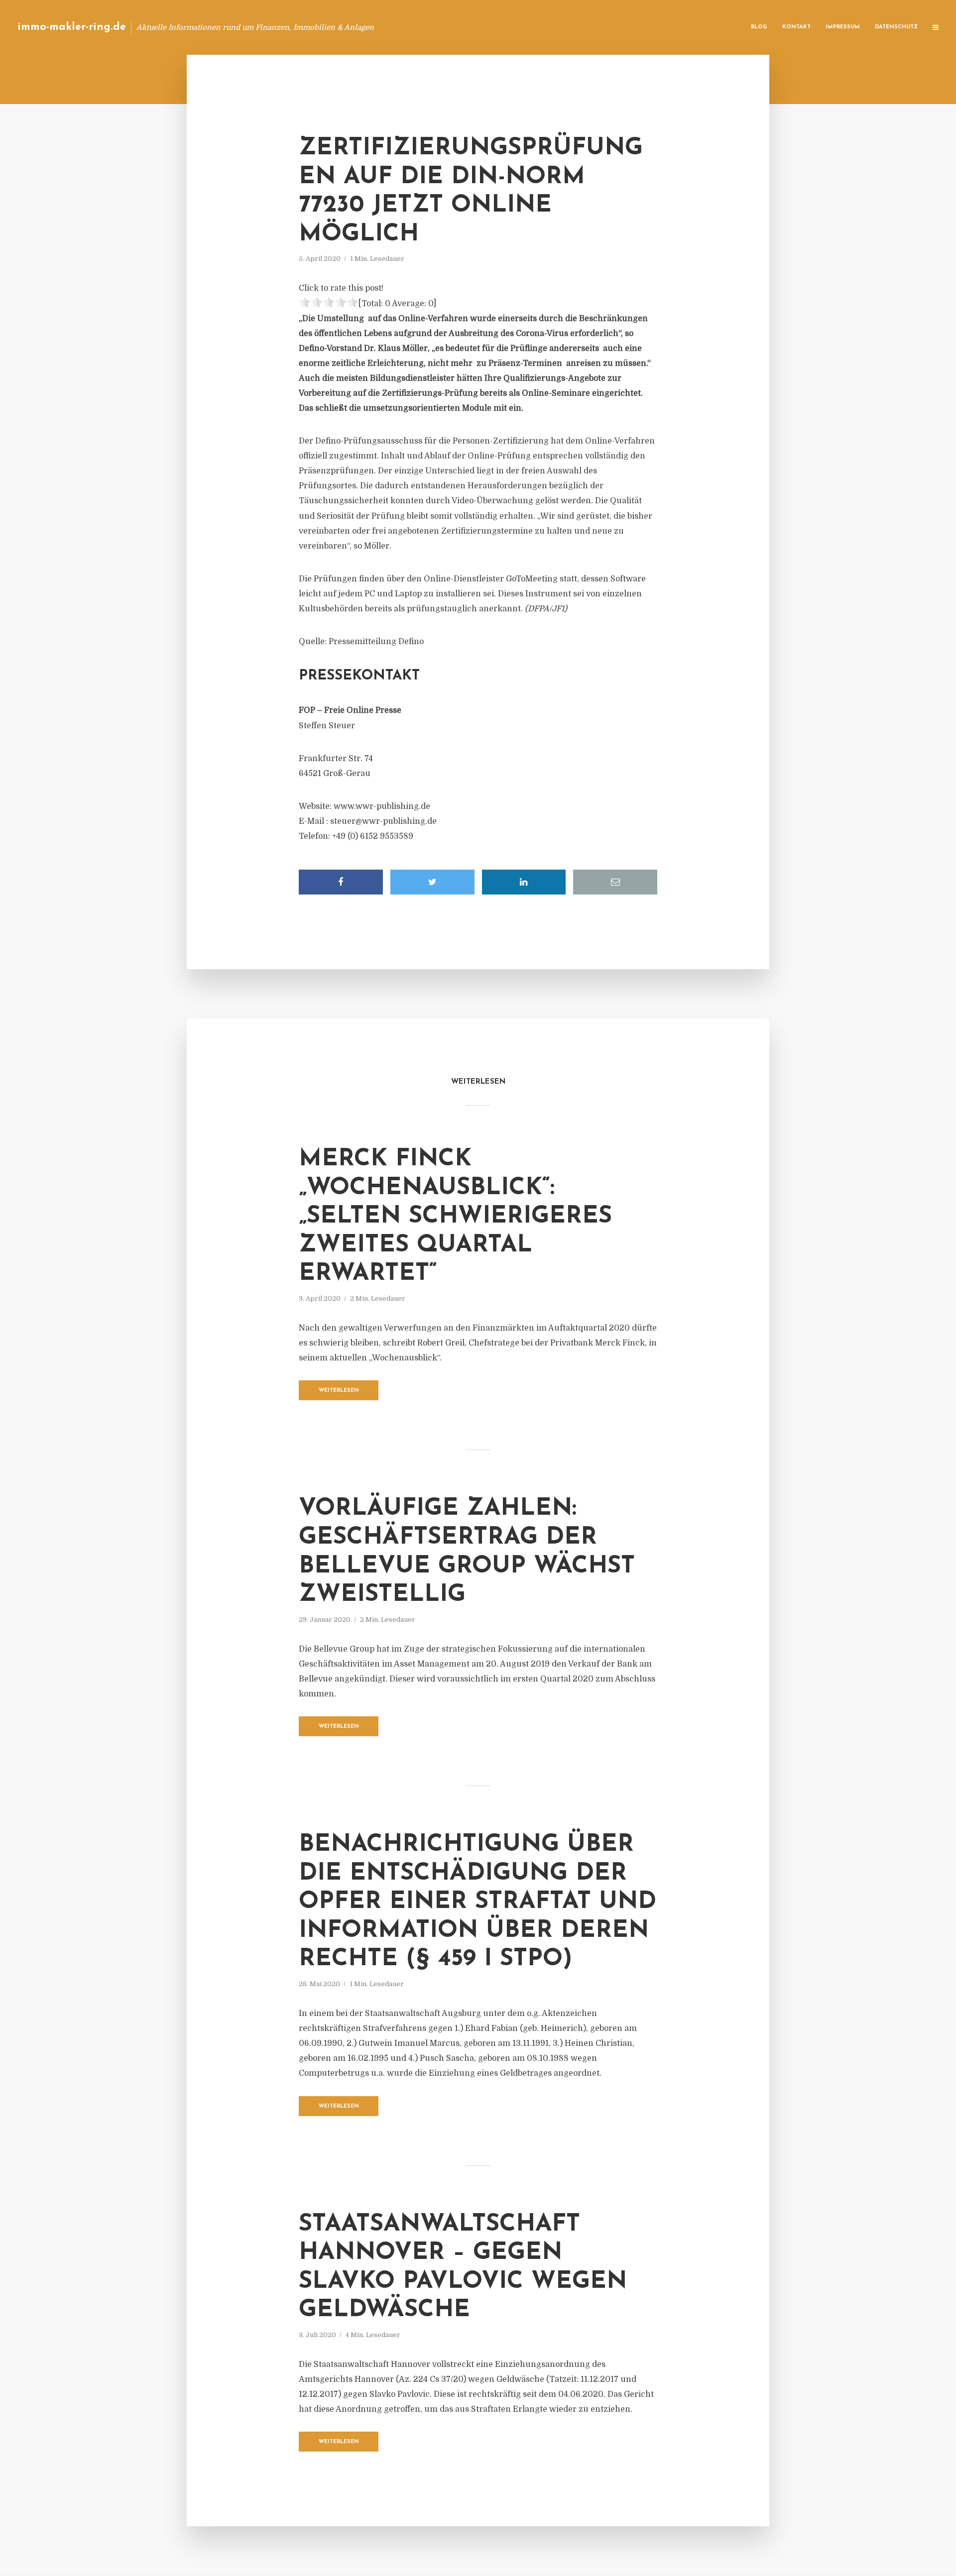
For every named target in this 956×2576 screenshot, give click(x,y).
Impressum (843, 27)
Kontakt (796, 27)
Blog (759, 27)
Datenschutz (896, 27)
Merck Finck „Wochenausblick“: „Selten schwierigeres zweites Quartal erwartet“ (455, 1217)
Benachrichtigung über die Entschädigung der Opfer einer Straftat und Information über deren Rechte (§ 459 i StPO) (478, 1902)
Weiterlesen (339, 1391)
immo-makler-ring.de (72, 27)
